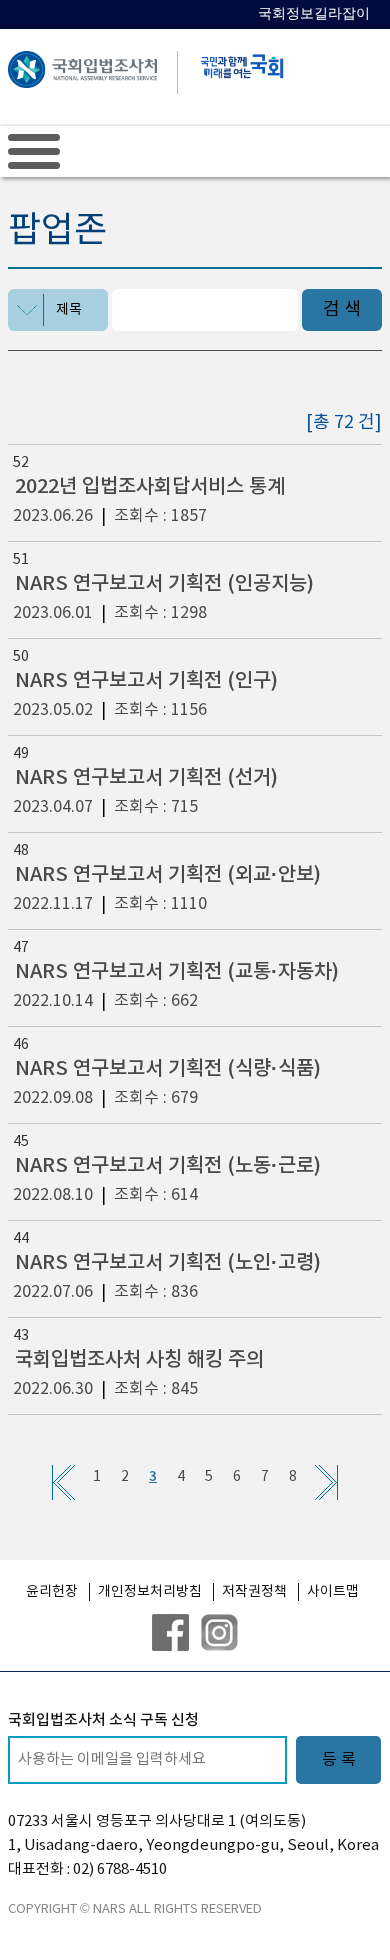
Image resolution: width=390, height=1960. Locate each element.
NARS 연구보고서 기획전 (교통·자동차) (177, 972)
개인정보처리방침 (150, 1592)
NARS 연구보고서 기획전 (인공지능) (164, 584)
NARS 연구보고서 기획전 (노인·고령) (168, 1263)
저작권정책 (254, 1592)
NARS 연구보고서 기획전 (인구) (146, 681)
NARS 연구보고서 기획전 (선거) (146, 778)
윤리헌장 (52, 1592)
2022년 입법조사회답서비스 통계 (150, 487)
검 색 (342, 309)
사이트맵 (333, 1592)
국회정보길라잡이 (314, 13)
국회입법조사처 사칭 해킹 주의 (139, 1360)
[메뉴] (34, 151)
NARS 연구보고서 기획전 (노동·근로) (168, 1166)
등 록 (339, 1760)
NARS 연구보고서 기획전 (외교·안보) (168, 875)
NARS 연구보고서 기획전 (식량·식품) (168, 1069)
